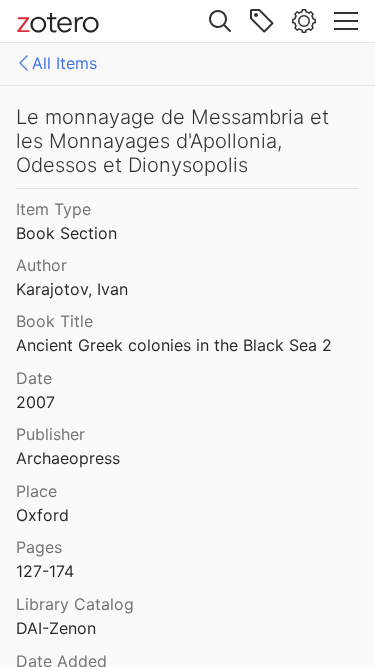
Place (36, 491)
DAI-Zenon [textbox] (56, 628)
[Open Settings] (304, 21)
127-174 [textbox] (45, 571)
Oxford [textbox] (42, 515)
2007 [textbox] (35, 402)
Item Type (53, 209)
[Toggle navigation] (346, 21)
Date (34, 378)
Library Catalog (75, 604)
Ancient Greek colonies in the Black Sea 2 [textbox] (174, 345)
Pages (39, 547)
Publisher (50, 434)
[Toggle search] (220, 21)
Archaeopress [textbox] (68, 458)
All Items (64, 63)
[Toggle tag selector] (262, 21)
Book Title (54, 321)
